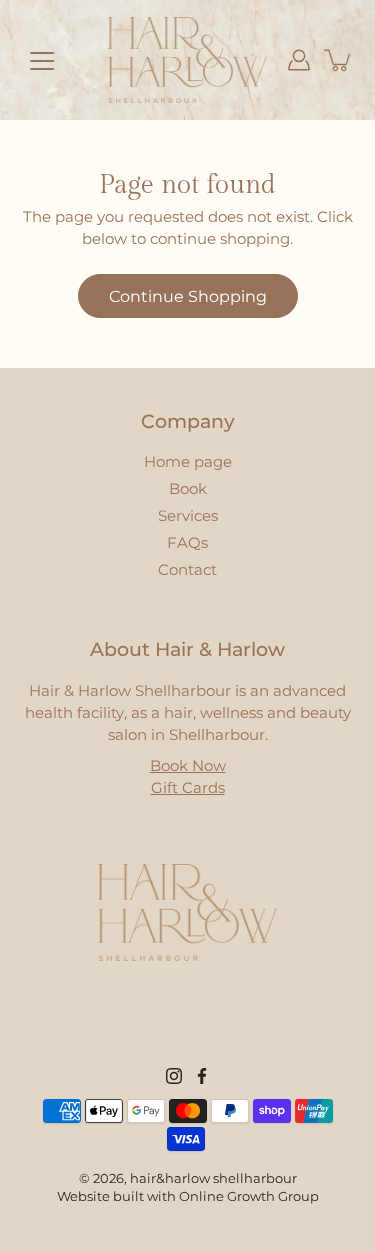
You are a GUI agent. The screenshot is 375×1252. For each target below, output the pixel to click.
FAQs (187, 543)
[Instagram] (174, 1076)
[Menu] (42, 61)
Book (188, 489)
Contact (187, 570)
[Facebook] (202, 1076)
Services (188, 516)
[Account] (299, 60)
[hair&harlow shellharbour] (188, 60)
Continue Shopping (188, 296)
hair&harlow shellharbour (213, 1178)
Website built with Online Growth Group (188, 1196)
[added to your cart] (339, 60)
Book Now (188, 766)
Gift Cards (188, 788)
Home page (188, 462)
